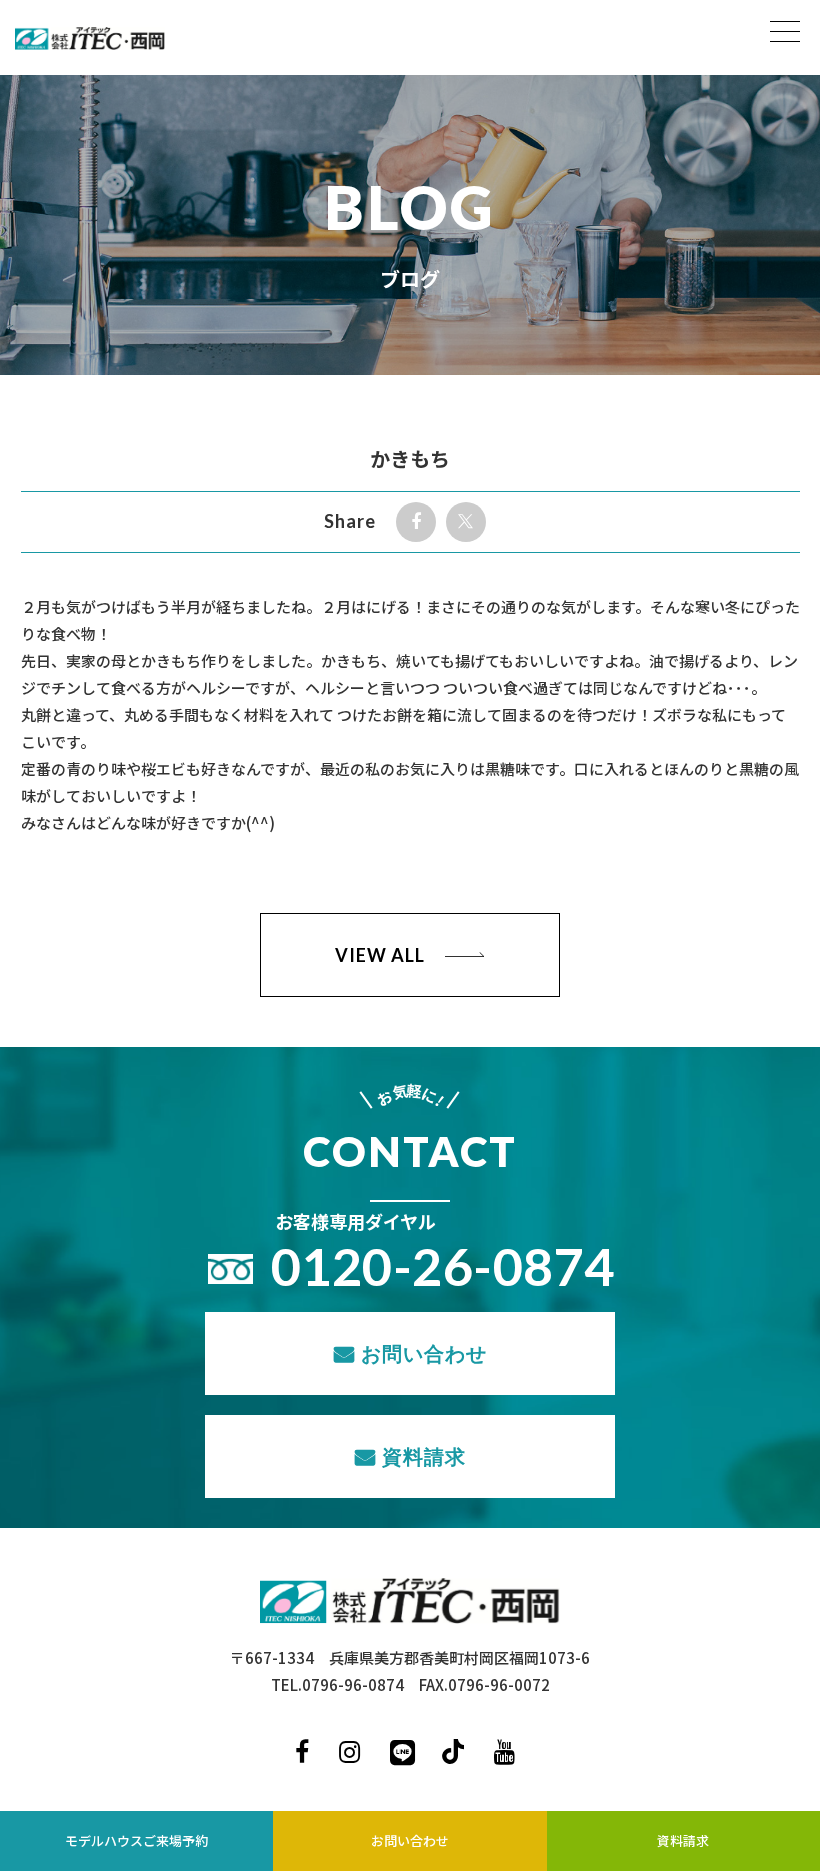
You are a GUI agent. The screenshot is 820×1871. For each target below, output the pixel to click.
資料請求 (424, 1456)
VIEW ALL (379, 955)
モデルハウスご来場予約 (136, 1840)
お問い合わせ (424, 1353)
